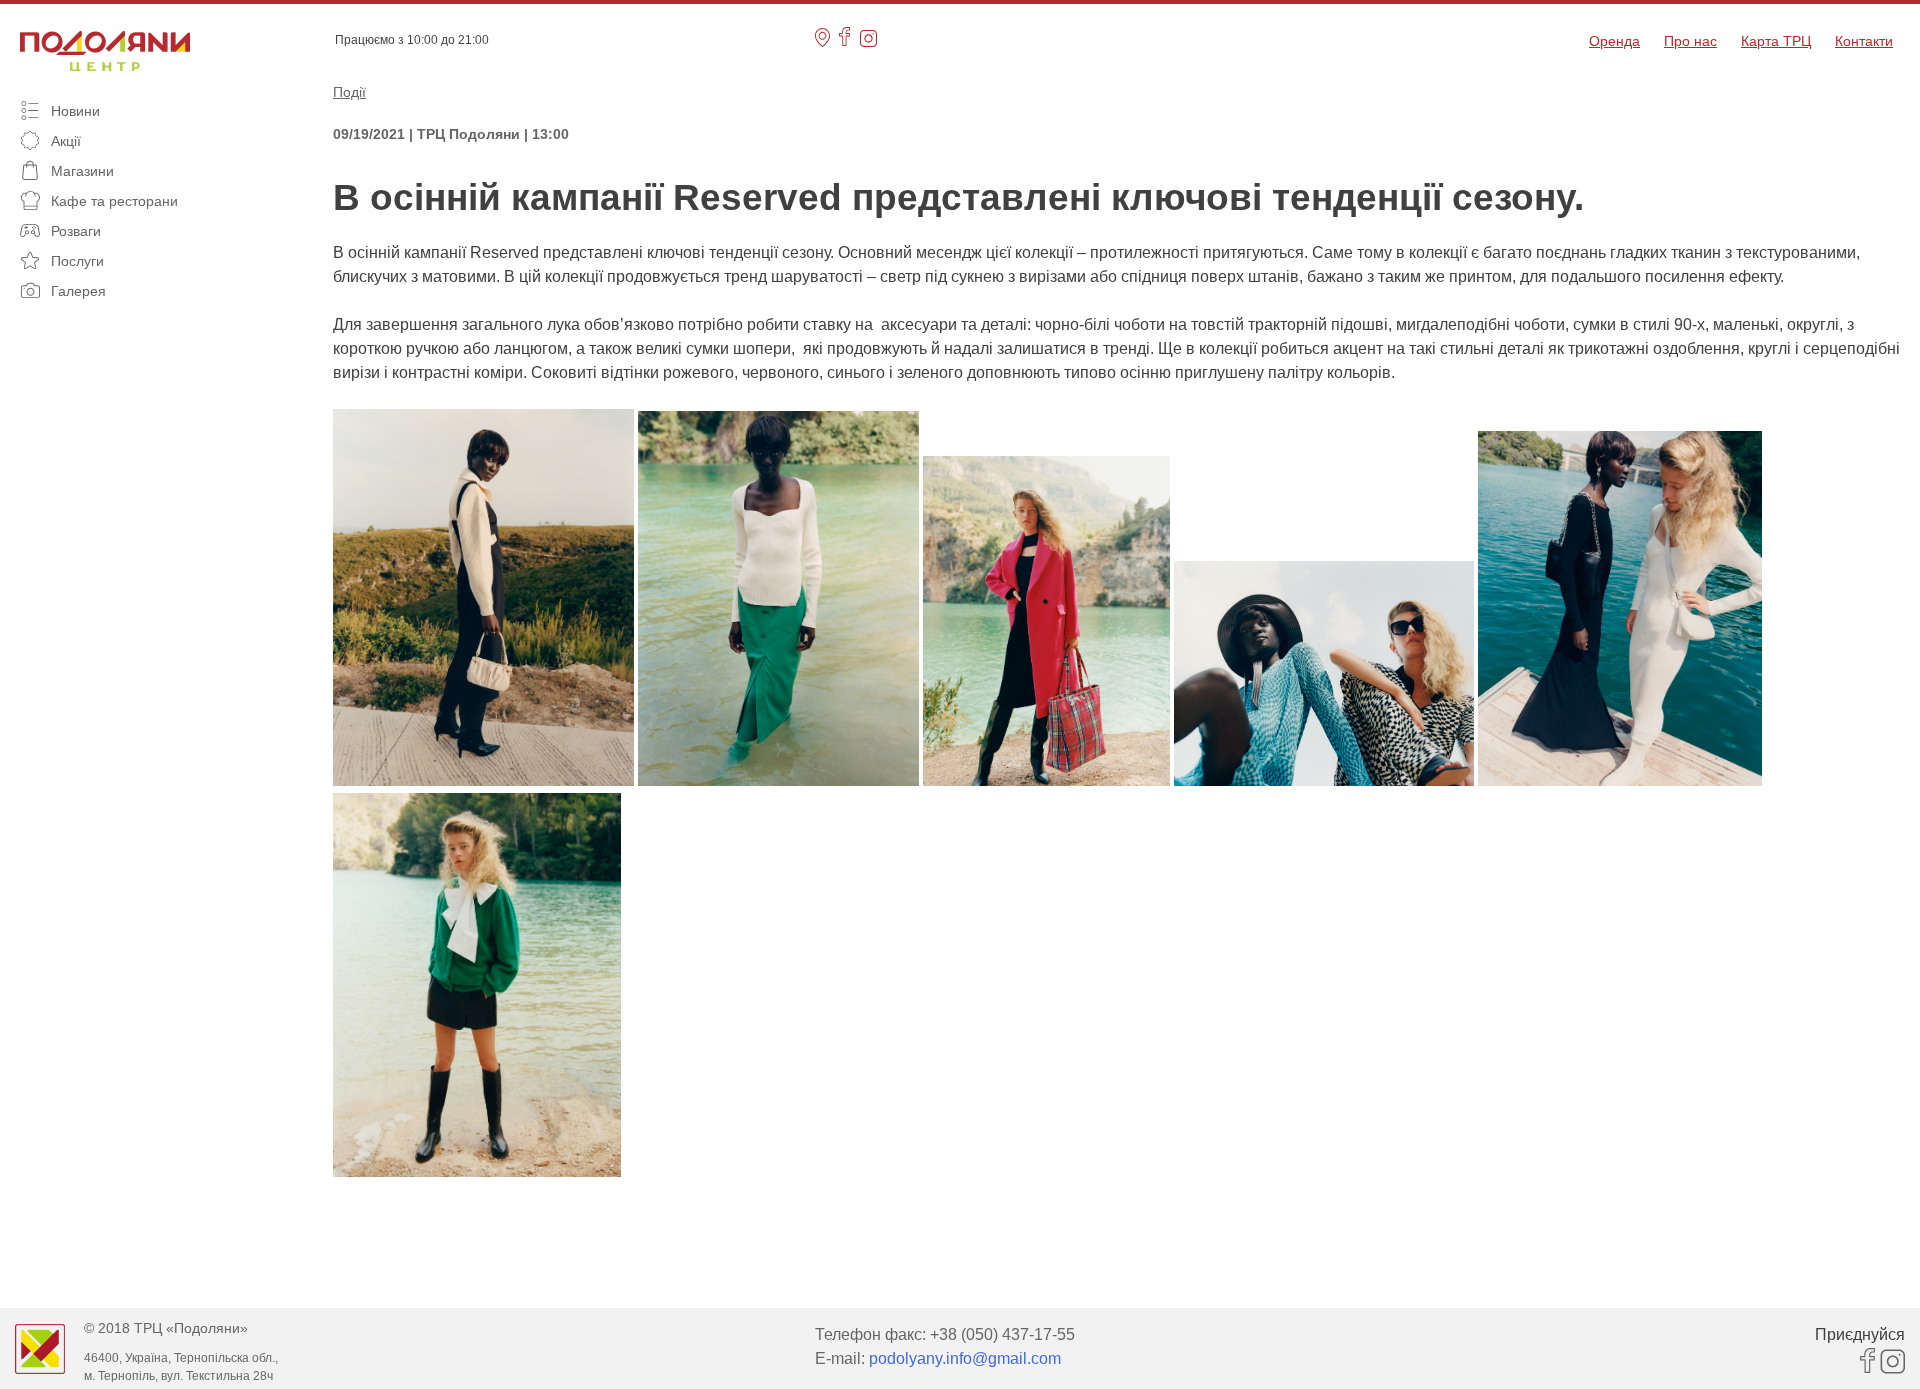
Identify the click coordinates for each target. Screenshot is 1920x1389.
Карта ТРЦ (1776, 41)
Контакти (1864, 41)
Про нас (1690, 41)
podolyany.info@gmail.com (965, 1358)
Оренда (1614, 41)
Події (349, 92)
